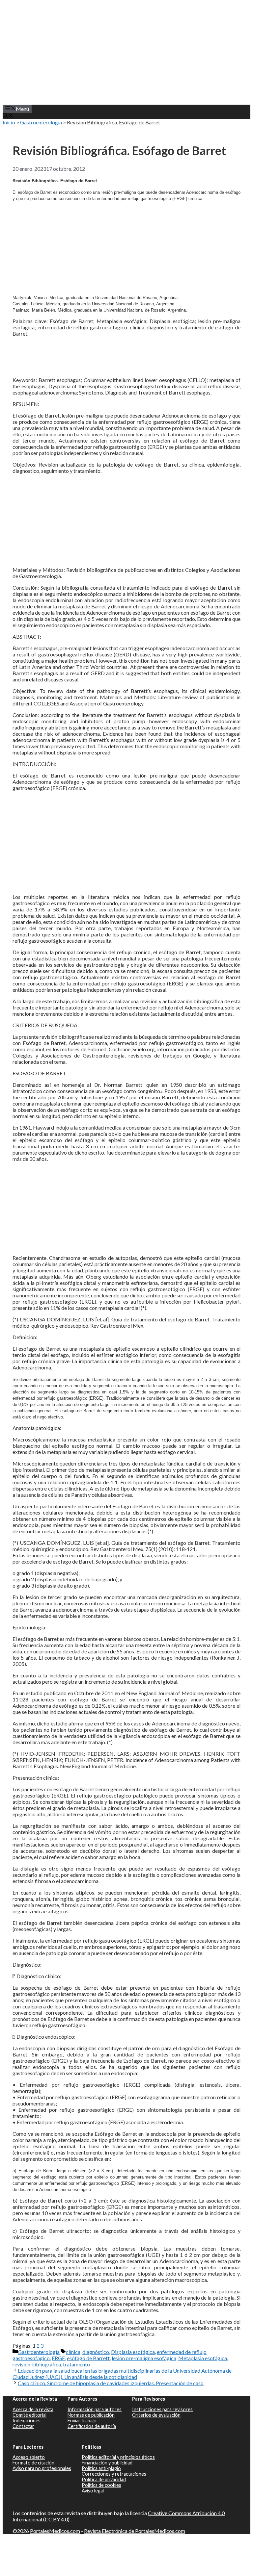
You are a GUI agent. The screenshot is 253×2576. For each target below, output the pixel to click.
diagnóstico (96, 2352)
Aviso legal (93, 2491)
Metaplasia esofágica (203, 2358)
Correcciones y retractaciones (114, 2474)
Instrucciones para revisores (162, 2409)
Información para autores (95, 2409)
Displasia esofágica (133, 2352)
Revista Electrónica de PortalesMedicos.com (135, 2531)
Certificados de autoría (92, 2426)
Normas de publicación (91, 2415)
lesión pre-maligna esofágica (144, 2358)
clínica (73, 2352)
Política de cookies (101, 2485)
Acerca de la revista (33, 2409)
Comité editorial (29, 2415)
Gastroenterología (41, 122)
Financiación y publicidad (107, 2463)
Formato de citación (33, 2463)
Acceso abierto (29, 2457)
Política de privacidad (104, 2479)
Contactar (23, 2426)
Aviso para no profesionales (42, 2468)
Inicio (9, 122)
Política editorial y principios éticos (118, 2457)
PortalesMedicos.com (55, 2531)
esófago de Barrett (88, 2358)
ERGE (58, 2358)
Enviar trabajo (82, 2421)
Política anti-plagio (101, 2468)
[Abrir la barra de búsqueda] (8, 116)
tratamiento (76, 2364)
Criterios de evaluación (156, 2415)
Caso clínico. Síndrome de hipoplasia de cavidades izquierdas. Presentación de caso (111, 2383)
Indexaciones (27, 2421)
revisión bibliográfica (37, 2364)
